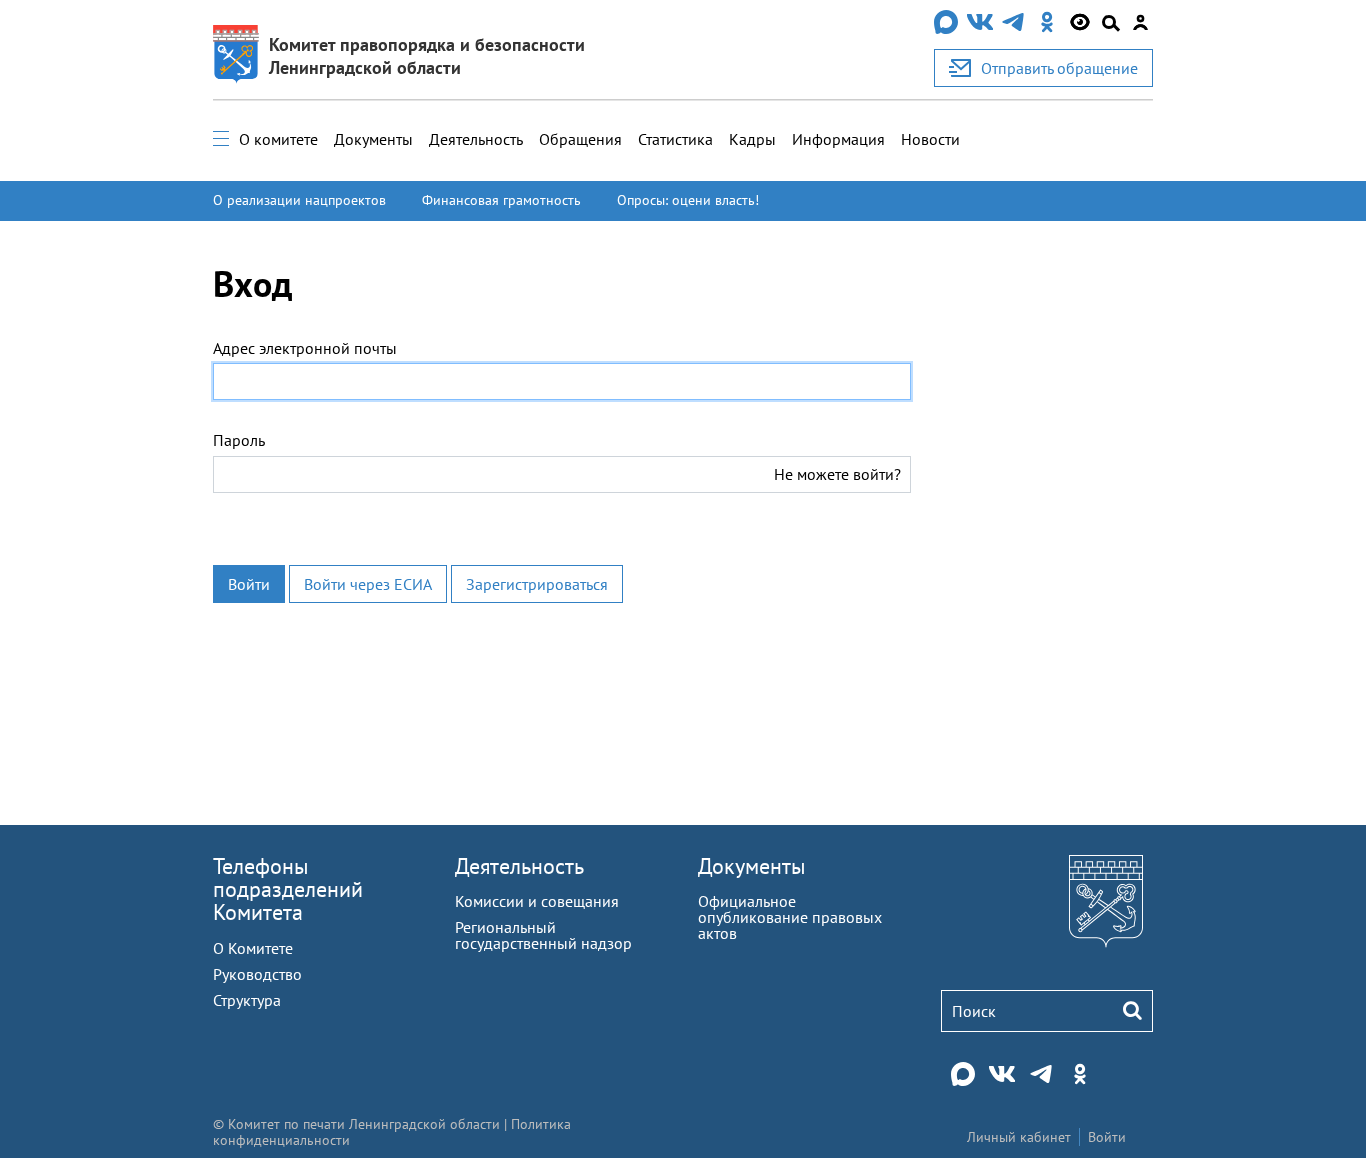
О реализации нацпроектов (299, 200)
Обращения (580, 139)
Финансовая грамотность (501, 200)
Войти (249, 584)
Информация (838, 139)
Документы (373, 139)
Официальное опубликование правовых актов (790, 917)
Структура (247, 1000)
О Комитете (253, 948)
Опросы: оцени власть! (688, 200)
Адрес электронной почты (305, 348)
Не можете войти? (837, 474)
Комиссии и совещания (537, 901)
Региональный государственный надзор (543, 935)
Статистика (675, 139)
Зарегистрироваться (537, 584)
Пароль (239, 440)
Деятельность (476, 139)
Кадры (752, 139)
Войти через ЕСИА (368, 584)
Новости (930, 139)
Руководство (257, 974)
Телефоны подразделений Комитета (288, 889)
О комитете (278, 139)
